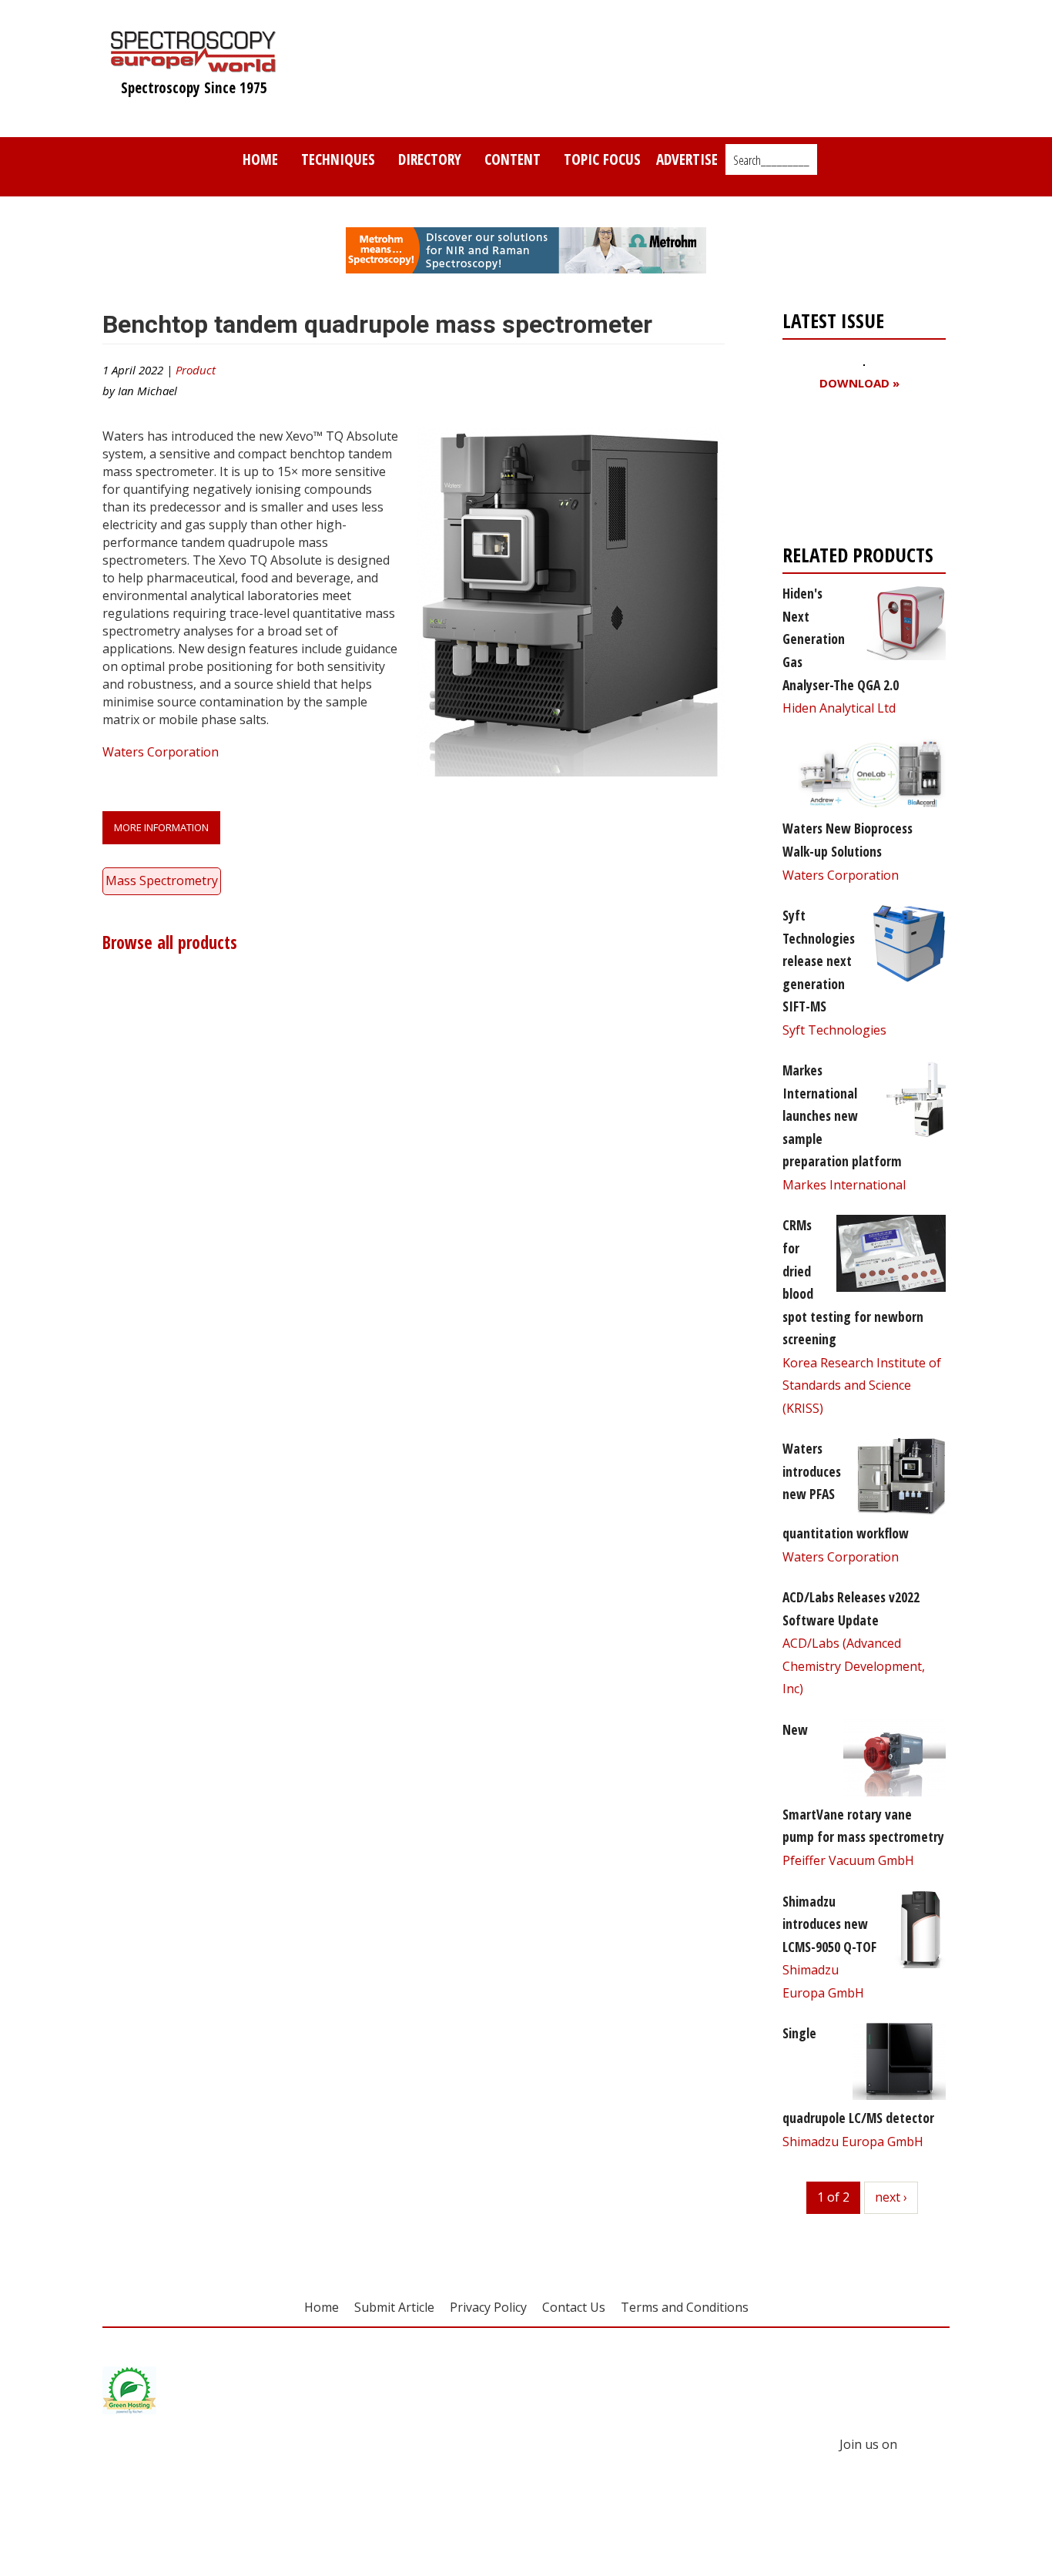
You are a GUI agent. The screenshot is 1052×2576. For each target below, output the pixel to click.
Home (260, 159)
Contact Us (574, 2307)
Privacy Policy (488, 2307)
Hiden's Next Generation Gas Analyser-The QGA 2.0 (841, 639)
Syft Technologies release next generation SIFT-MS (819, 961)
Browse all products (170, 943)
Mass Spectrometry (162, 880)
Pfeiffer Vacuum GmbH (848, 1860)
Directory (430, 159)
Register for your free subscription (857, 471)
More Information (161, 827)
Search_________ (771, 160)
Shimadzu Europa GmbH (853, 2142)
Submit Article (394, 2307)
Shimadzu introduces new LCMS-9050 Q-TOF (829, 1924)
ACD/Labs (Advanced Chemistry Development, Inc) (854, 1666)
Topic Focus (602, 159)
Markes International (844, 1185)
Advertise (687, 159)
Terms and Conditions (685, 2307)
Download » (859, 383)
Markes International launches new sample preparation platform (842, 1115)
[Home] (194, 65)
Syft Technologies (834, 1030)
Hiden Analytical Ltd (839, 708)
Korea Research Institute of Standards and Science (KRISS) (862, 1385)
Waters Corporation (161, 752)
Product (196, 370)
